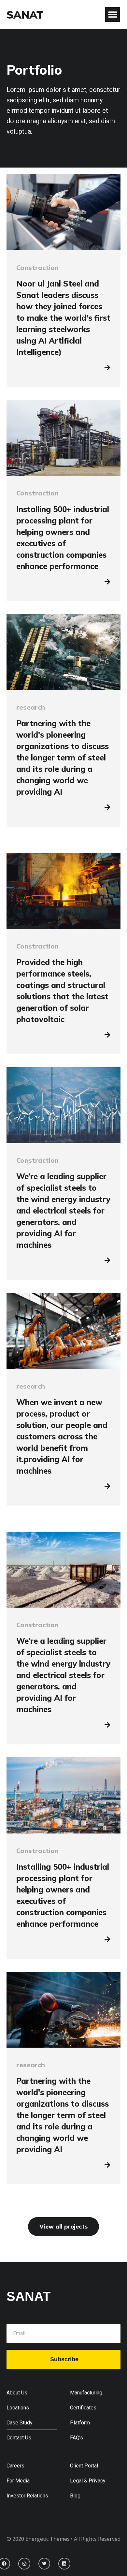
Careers (15, 2466)
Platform (80, 2423)
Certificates (83, 2408)
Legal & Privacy (88, 2481)
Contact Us (19, 2438)
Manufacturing (86, 2393)
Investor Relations (27, 2496)
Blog (75, 2496)
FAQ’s (77, 2438)
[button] (113, 15)
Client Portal (84, 2466)
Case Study (20, 2423)
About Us (17, 2393)
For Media (18, 2481)
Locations (18, 2408)
